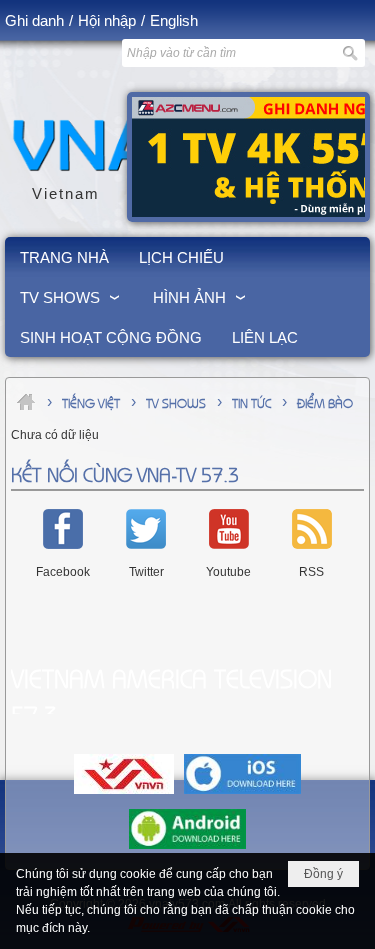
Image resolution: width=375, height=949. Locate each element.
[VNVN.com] (124, 795)
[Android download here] (187, 850)
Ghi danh (34, 20)
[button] (71, 297)
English (174, 20)
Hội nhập (107, 20)
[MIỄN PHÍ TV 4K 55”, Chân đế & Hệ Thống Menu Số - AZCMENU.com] (248, 157)
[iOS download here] (242, 795)
